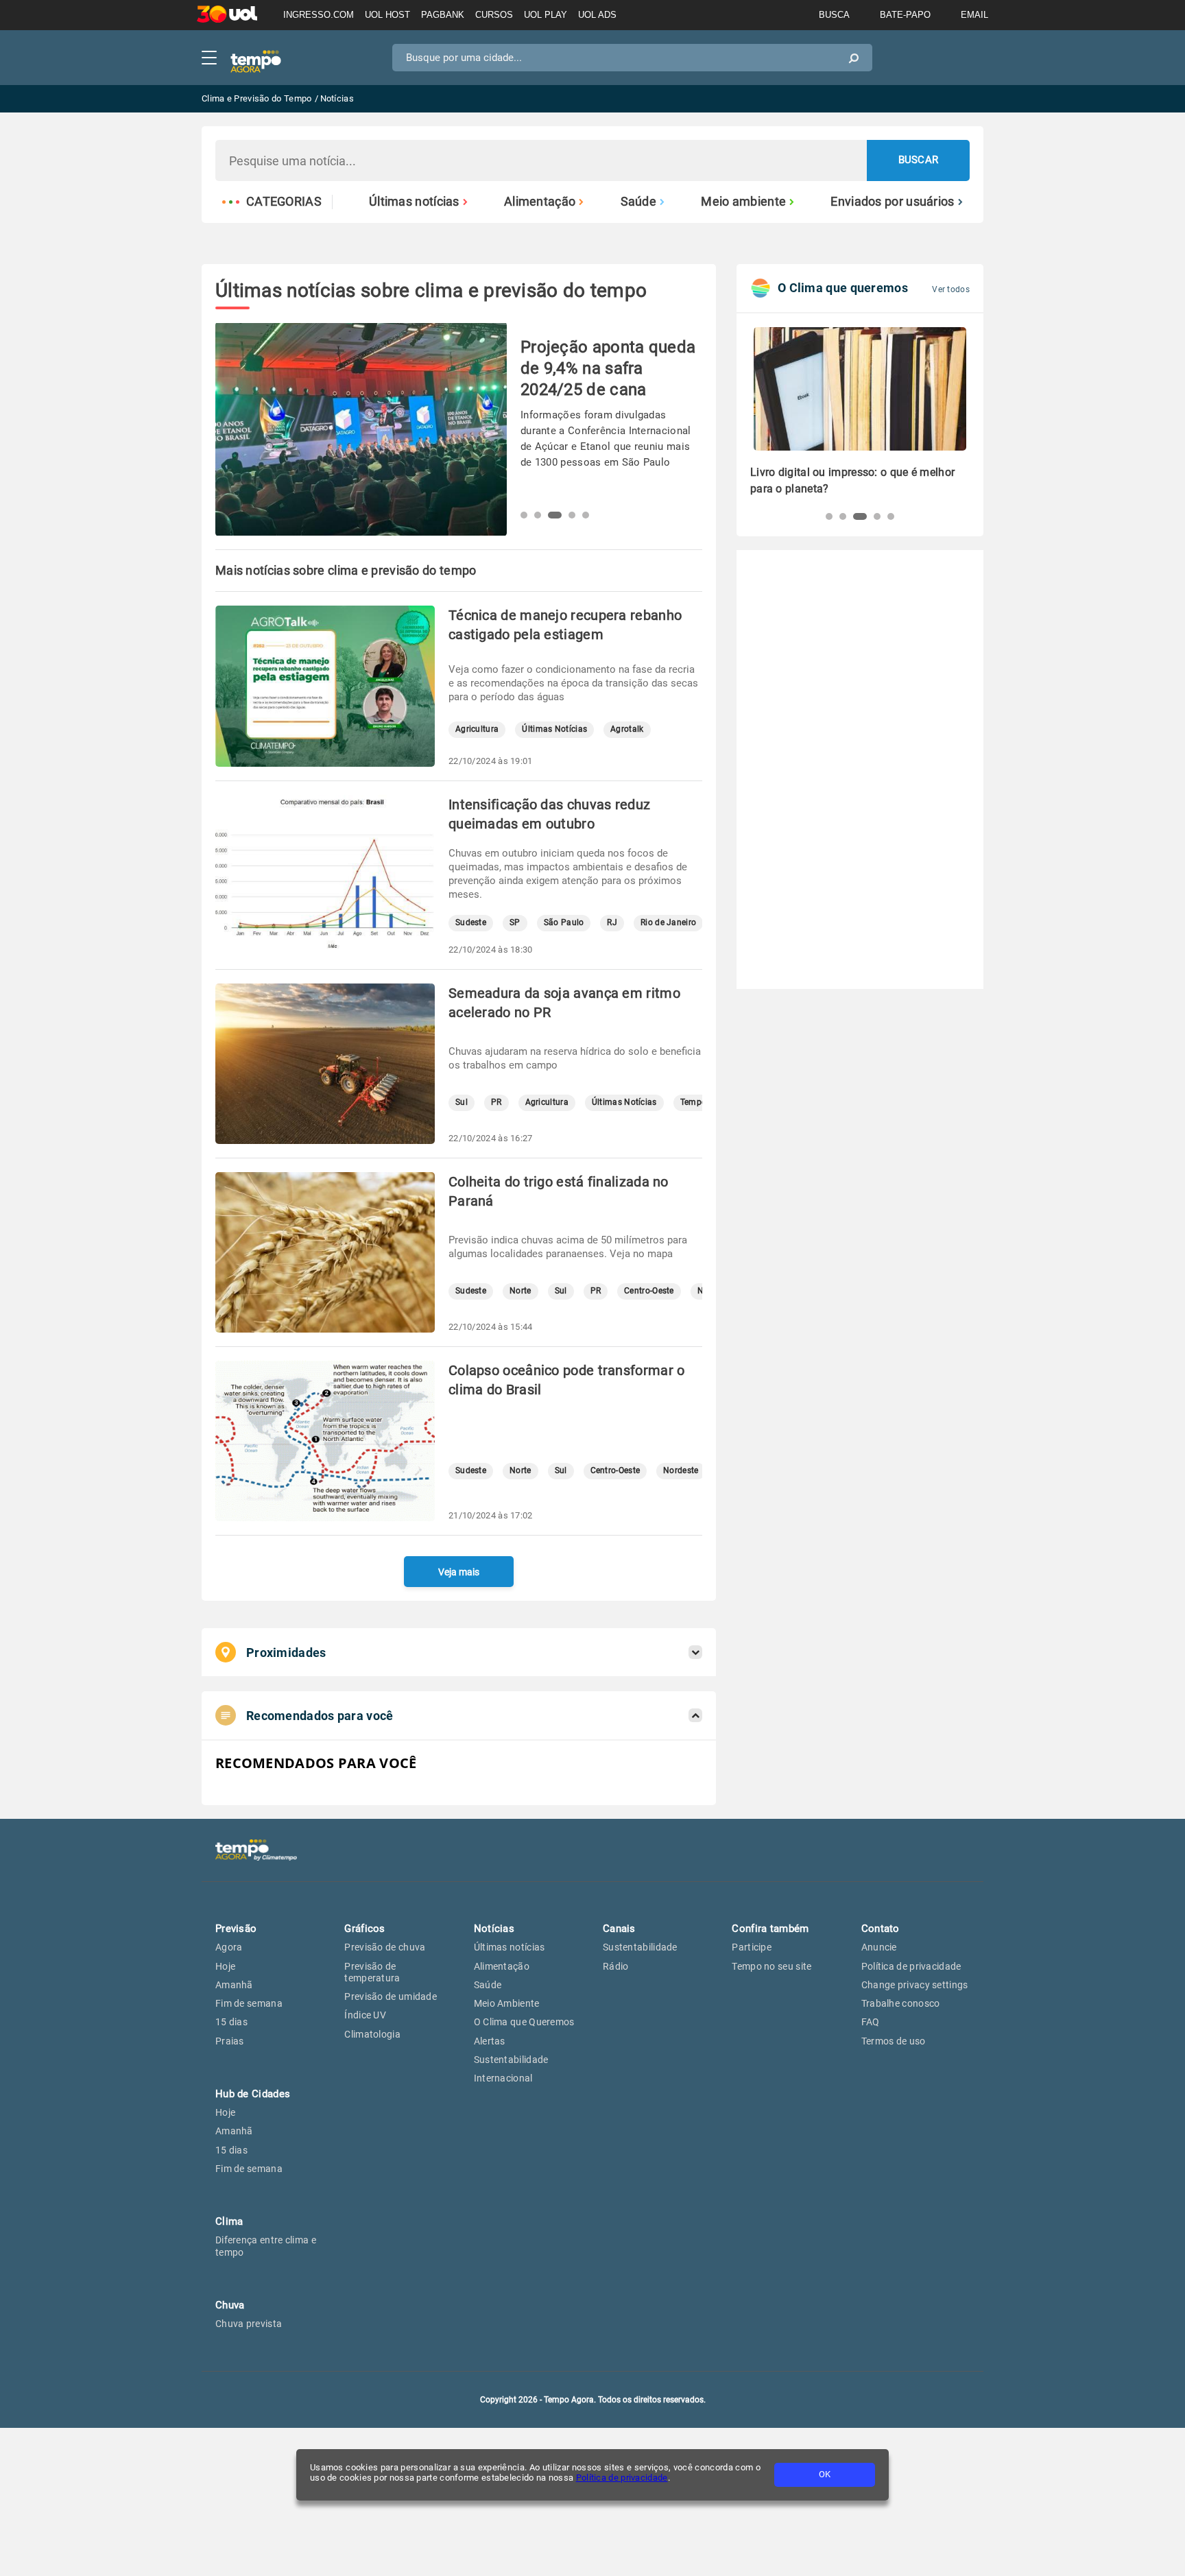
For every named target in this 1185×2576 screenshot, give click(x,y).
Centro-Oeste (649, 1291)
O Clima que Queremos (524, 2022)
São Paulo (564, 923)
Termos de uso (894, 2041)
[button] (524, 515)
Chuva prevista (249, 2324)
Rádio (616, 1966)
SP (515, 923)
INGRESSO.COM (319, 15)
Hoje (225, 1966)
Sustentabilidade (511, 2060)
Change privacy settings (915, 1985)
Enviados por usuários (892, 202)
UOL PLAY (546, 15)
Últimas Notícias (554, 729)
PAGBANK (443, 15)
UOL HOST (387, 15)
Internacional (503, 2078)
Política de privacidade (622, 2478)
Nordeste (681, 1471)
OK (825, 2474)
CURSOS (494, 15)
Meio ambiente (743, 202)
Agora (229, 1947)
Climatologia (372, 2034)
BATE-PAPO (905, 15)
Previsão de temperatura (372, 1972)
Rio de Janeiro (668, 923)
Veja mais (459, 1572)
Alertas (490, 2041)
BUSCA (834, 15)
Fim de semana (249, 2003)
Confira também (770, 1929)
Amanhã (234, 1985)
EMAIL (974, 15)
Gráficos (364, 1929)
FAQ (871, 2022)
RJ (612, 923)
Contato (881, 1929)
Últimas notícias (414, 202)
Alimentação (540, 202)
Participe (752, 1947)
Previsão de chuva (385, 1947)
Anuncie (879, 1947)
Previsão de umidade (391, 1996)
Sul (462, 1102)
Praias (230, 2041)
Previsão (236, 1929)
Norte (520, 1291)
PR (496, 1102)
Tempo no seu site (771, 1966)
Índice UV (365, 2015)
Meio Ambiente (507, 2003)
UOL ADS (597, 15)
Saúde (639, 202)
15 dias (231, 2022)
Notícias (494, 1929)
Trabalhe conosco (901, 2003)
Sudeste (471, 923)
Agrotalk (627, 729)
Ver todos (951, 289)
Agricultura (477, 729)
